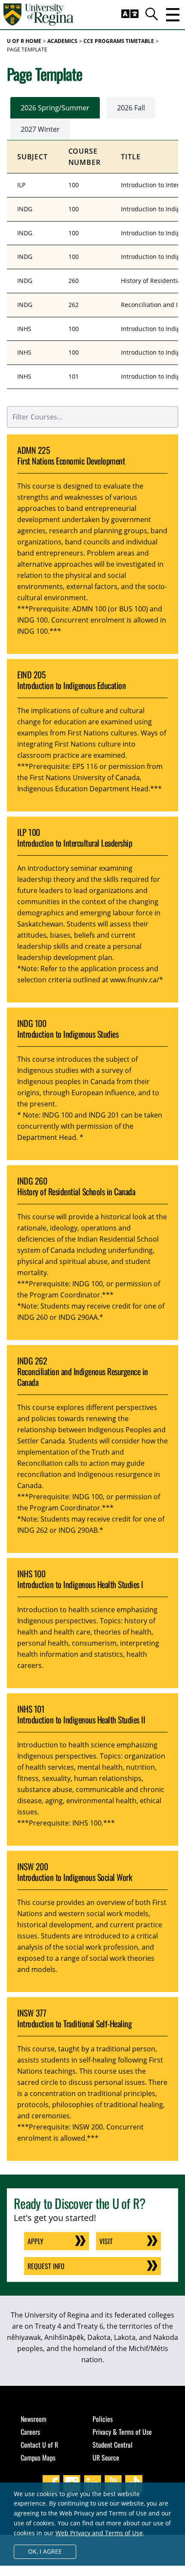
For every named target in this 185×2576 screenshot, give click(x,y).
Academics (62, 41)
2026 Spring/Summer (55, 108)
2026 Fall (131, 108)
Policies (103, 2419)
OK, (45, 2551)
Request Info (46, 2266)
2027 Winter (40, 129)
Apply (35, 2241)
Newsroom (34, 2419)
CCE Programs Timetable (119, 41)
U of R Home (24, 41)
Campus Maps (38, 2458)
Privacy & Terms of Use (122, 2432)
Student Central (113, 2445)
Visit (106, 2241)
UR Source (106, 2458)
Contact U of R (39, 2445)
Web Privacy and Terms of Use (99, 2533)
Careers (30, 2432)
